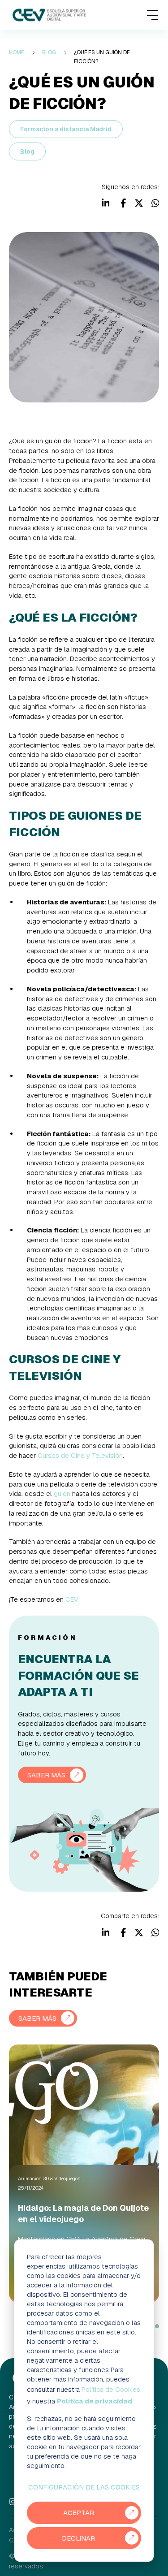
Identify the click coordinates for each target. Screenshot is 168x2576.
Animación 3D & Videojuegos (49, 2178)
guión (62, 1493)
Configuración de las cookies (84, 2487)
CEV (72, 1599)
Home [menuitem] (17, 52)
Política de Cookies (111, 2389)
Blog (27, 151)
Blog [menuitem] (49, 52)
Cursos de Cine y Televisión (80, 1455)
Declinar (78, 2538)
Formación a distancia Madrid (66, 129)
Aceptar (79, 2513)
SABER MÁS (46, 1775)
